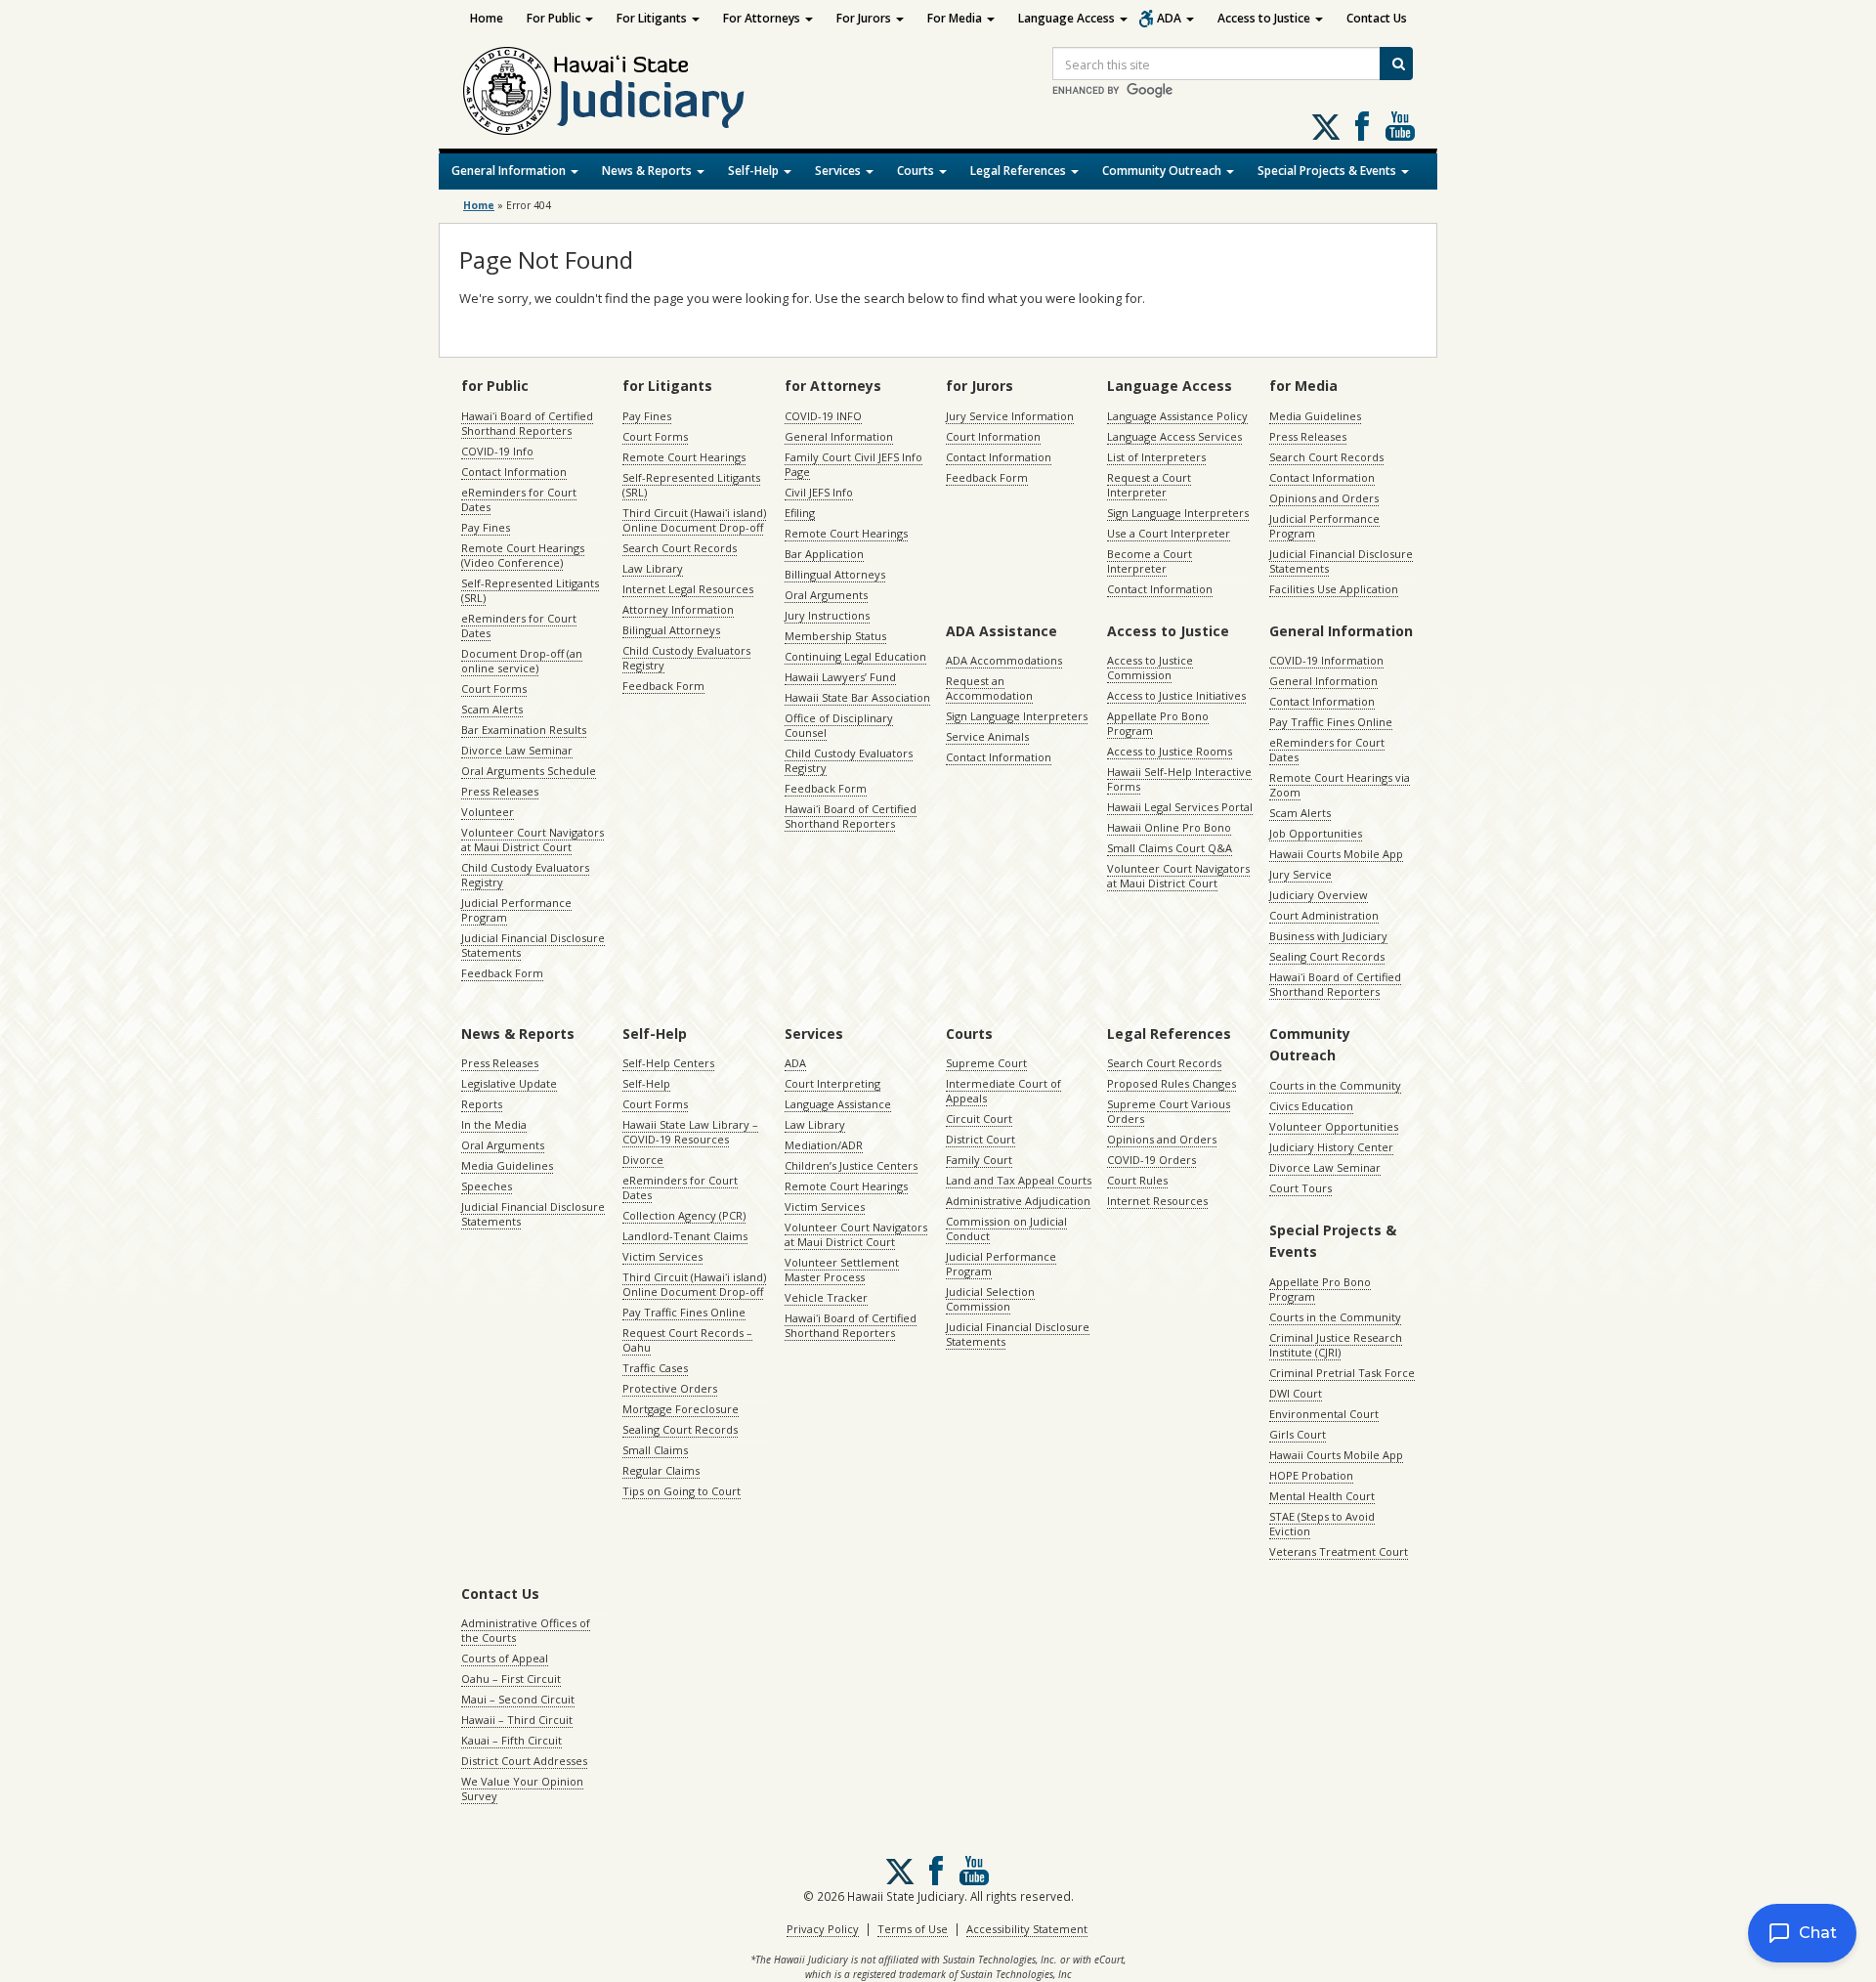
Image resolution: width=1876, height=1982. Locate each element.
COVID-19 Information (1326, 660)
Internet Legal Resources (688, 589)
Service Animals (987, 736)
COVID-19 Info (497, 451)
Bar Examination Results (524, 730)
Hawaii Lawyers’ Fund (840, 677)
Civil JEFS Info (819, 492)
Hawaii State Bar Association (857, 697)
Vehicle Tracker (826, 1297)
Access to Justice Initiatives (1176, 695)
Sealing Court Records (1327, 956)
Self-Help (755, 171)
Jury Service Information (1010, 416)
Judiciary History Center (1331, 1147)
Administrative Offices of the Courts (526, 1630)
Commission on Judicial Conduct (1006, 1228)
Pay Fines (486, 527)
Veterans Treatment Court (1339, 1551)
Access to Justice (1265, 18)
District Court (981, 1139)
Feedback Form (502, 973)
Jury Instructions (827, 615)
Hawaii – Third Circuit (517, 1720)
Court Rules (1137, 1180)
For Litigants (653, 18)
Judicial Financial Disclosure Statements (533, 945)
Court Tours (1300, 1188)
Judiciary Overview (1319, 895)
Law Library (653, 568)
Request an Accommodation (989, 688)
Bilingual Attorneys (671, 630)
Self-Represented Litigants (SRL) (530, 590)
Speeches (487, 1186)
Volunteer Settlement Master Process (842, 1270)
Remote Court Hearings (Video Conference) (523, 555)
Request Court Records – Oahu (687, 1340)
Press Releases (500, 791)
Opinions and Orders (1324, 498)
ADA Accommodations (1004, 660)
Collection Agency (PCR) (684, 1215)
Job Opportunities (1316, 833)
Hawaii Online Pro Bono (1169, 827)
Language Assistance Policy (1177, 416)
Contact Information (514, 472)
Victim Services (662, 1256)
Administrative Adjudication (1018, 1201)
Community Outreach (1163, 171)
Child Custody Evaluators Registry (525, 875)
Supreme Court (986, 1063)
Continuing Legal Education (855, 656)
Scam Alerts (492, 709)
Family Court (979, 1160)
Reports (482, 1104)
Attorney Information (678, 609)
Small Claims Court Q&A (1170, 848)
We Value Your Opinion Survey (522, 1788)
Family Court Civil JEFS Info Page (853, 464)
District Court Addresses (524, 1761)
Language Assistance (838, 1104)
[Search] (1396, 64)
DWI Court (1296, 1393)
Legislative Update (509, 1083)
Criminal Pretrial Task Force (1342, 1373)
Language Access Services (1174, 436)
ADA (1171, 18)
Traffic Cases (655, 1368)
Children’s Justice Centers (851, 1165)
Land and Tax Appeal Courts (1019, 1180)
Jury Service (1300, 874)
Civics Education (1311, 1106)
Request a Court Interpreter (1149, 485)
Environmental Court (1324, 1414)
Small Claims (655, 1450)
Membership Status (835, 636)
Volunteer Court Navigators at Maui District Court (533, 840)
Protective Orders (670, 1388)
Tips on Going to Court (682, 1491)
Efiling (800, 513)
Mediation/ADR (824, 1145)
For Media (956, 18)
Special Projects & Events (1328, 171)
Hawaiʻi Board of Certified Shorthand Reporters (527, 423)
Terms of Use (913, 1929)
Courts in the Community (1335, 1085)
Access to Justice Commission (1150, 668)
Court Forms (494, 689)
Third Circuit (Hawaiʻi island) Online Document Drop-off (694, 520)
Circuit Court (979, 1119)
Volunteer (488, 812)
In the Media (494, 1124)
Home (487, 18)
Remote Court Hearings (684, 457)
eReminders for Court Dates (519, 499)
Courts (917, 171)
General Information (510, 171)
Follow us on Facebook (1362, 126)
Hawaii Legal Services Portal (1180, 807)
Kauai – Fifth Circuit (512, 1740)
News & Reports (648, 171)
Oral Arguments (826, 595)
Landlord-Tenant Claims (685, 1236)
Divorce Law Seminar (517, 750)
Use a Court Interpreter (1169, 533)
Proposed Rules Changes (1172, 1083)
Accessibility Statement (1027, 1929)
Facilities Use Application (1334, 589)
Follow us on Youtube (1400, 126)
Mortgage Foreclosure (681, 1409)
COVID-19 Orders (1151, 1160)
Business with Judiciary (1328, 936)
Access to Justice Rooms (1170, 751)
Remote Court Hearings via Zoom (1340, 785)
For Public (555, 18)
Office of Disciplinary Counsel (839, 725)
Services (839, 171)
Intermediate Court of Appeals (1003, 1091)
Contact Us (1377, 18)
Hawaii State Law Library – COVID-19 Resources (690, 1132)
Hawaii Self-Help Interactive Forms (1179, 779)
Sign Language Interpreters (1178, 513)
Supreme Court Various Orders (1169, 1111)
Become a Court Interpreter (1150, 561)
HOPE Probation (1311, 1475)
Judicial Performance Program (516, 910)
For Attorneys (763, 18)
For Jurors (865, 18)
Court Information (993, 436)
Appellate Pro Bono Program (1158, 723)
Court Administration (1324, 915)
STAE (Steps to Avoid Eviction (1322, 1524)
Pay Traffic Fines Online (1331, 722)
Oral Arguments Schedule (529, 771)
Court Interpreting (832, 1083)
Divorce (643, 1160)
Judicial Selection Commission (990, 1299)
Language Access (1068, 18)
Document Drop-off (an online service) (522, 661)
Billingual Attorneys (835, 574)
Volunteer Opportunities (1334, 1126)
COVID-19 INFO (823, 416)
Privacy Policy (823, 1929)
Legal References (1020, 171)
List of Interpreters (1156, 457)
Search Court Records (680, 548)
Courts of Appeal (505, 1658)
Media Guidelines (1315, 416)
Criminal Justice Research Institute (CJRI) (1336, 1345)
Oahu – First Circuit (511, 1679)
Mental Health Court (1322, 1496)
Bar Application (824, 554)
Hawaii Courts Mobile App (1336, 854)
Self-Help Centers (668, 1063)
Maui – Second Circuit (518, 1699)
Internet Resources (1157, 1201)
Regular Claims (661, 1470)
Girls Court (1298, 1434)
